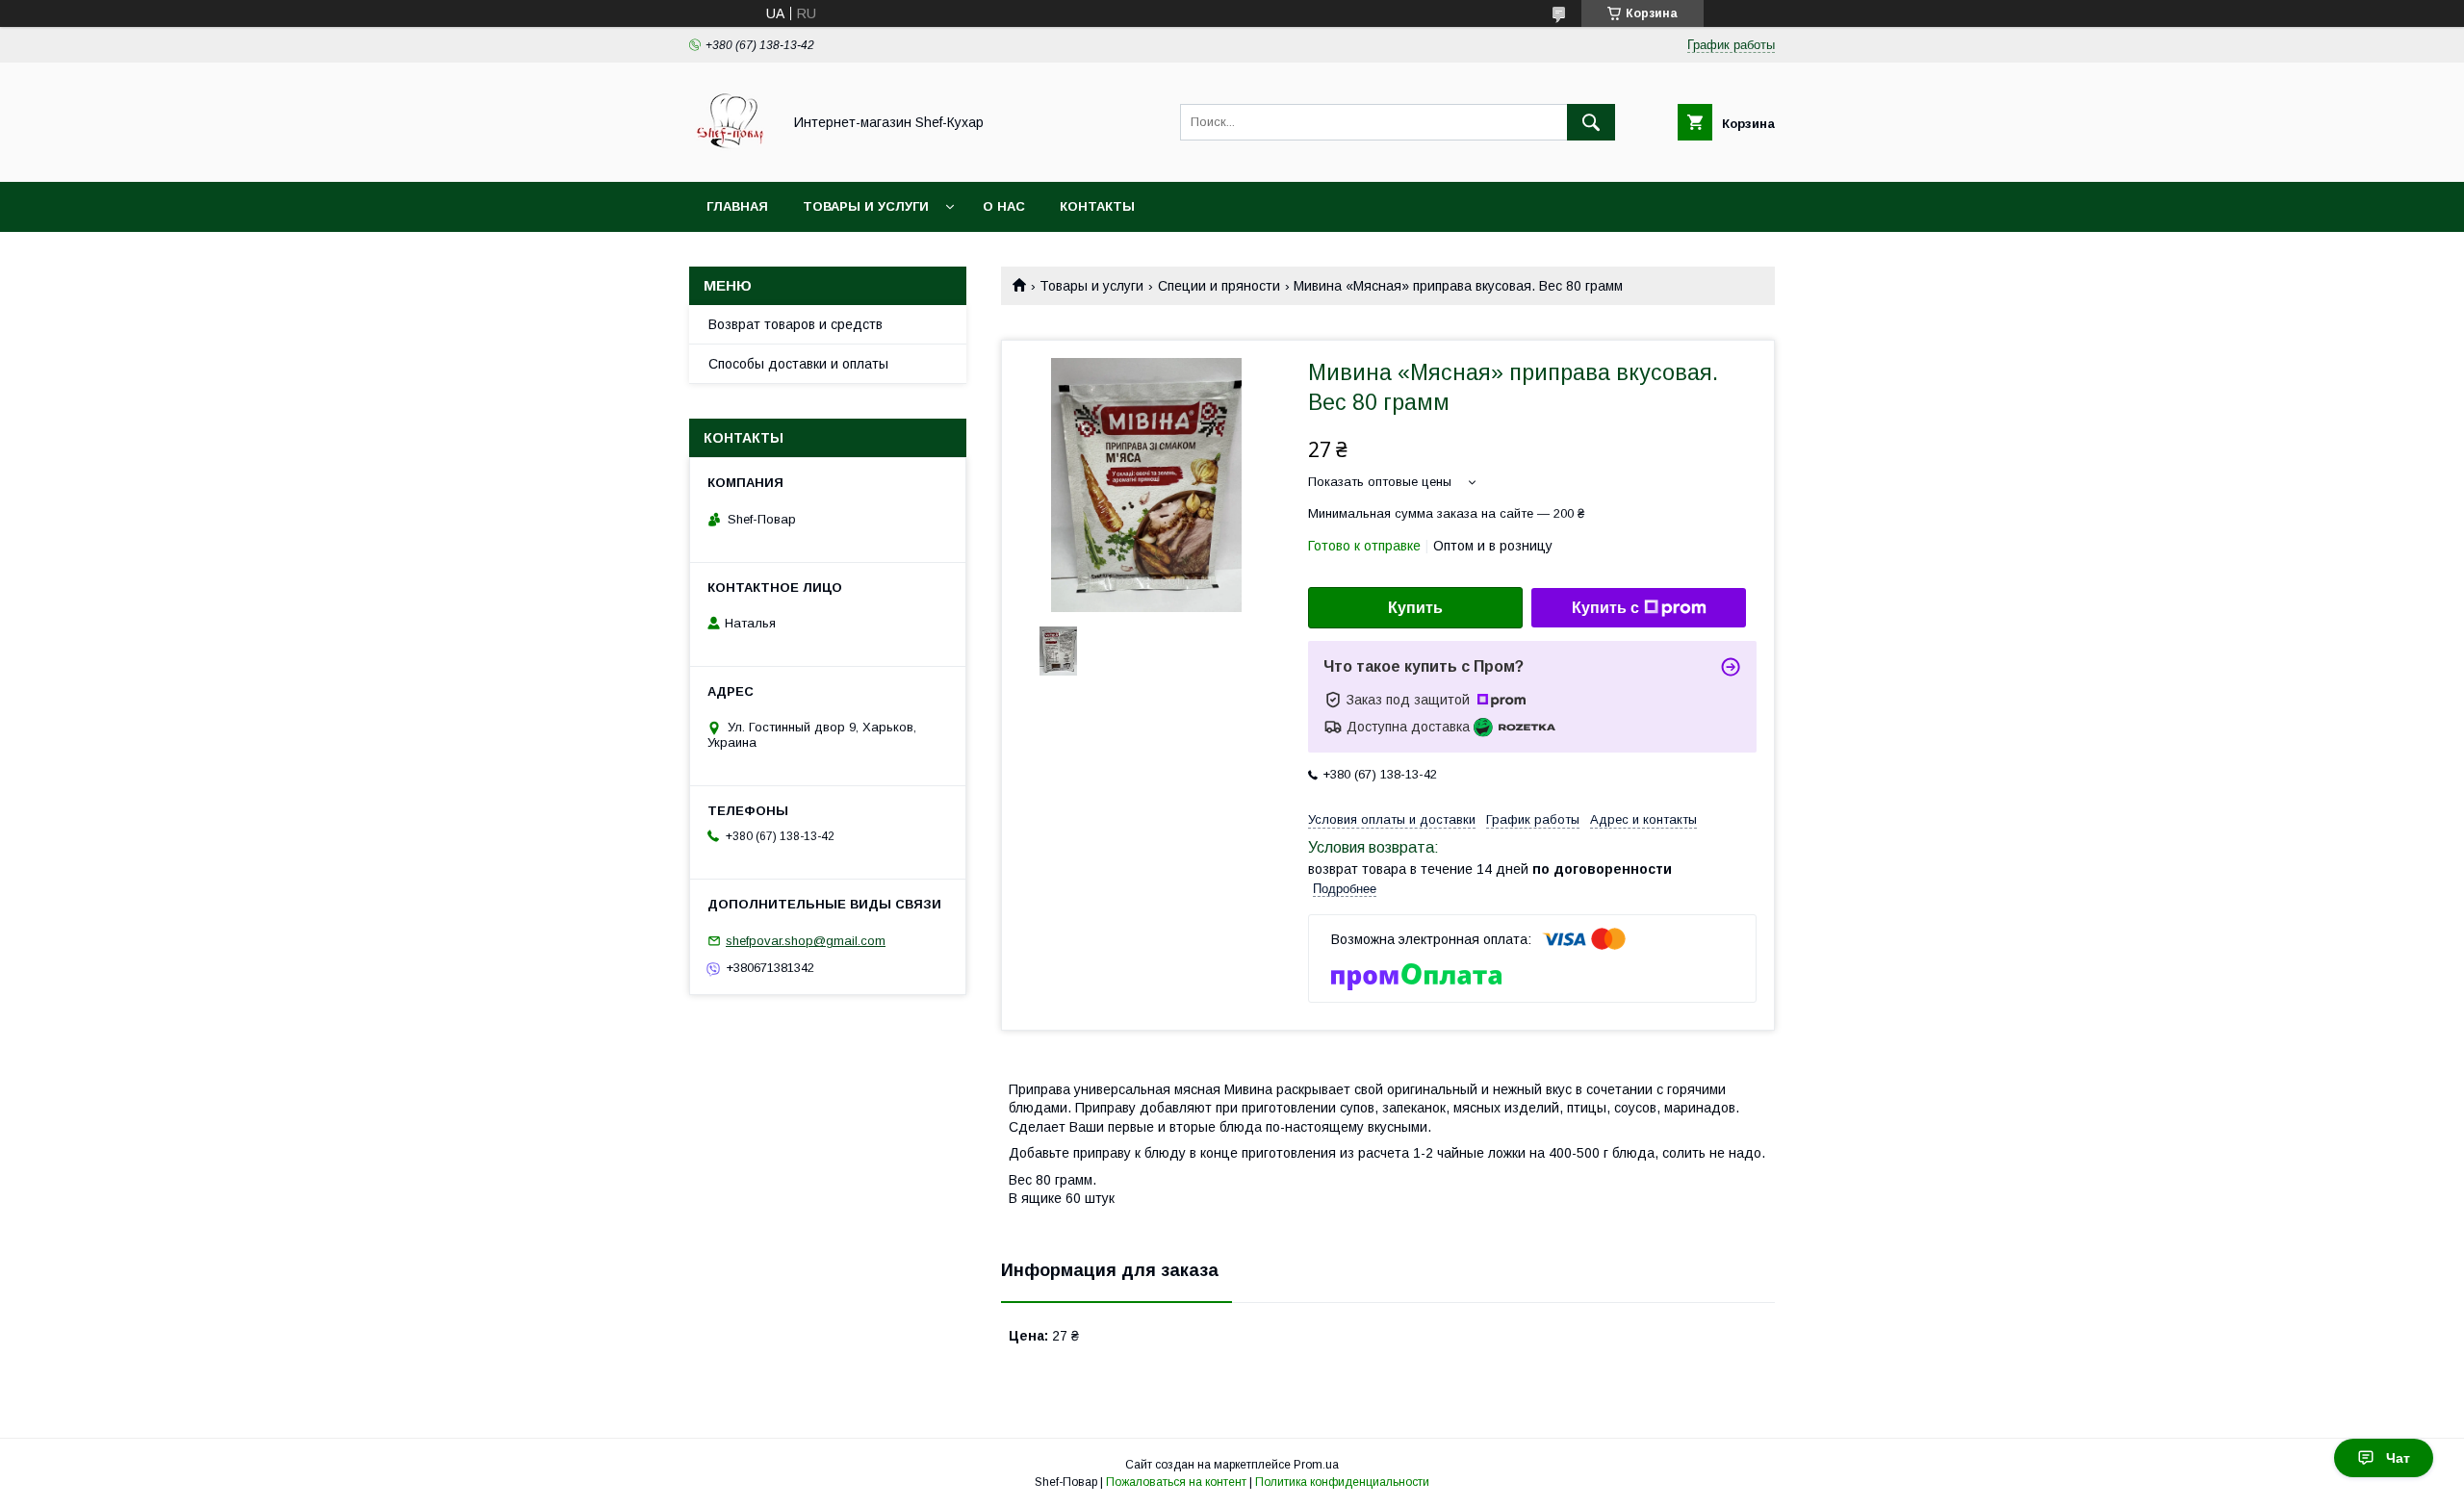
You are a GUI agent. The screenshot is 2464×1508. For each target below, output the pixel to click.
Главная (737, 206)
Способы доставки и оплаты (798, 364)
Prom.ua (1316, 1465)
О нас (1004, 206)
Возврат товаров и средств (796, 324)
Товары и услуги (866, 206)
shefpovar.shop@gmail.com (806, 941)
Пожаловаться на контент (1176, 1482)
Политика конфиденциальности (1342, 1482)
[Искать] (1591, 122)
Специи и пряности (1219, 286)
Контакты (1097, 206)
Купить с (1605, 608)
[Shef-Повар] (730, 157)
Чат (2398, 1458)
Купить (1415, 608)
